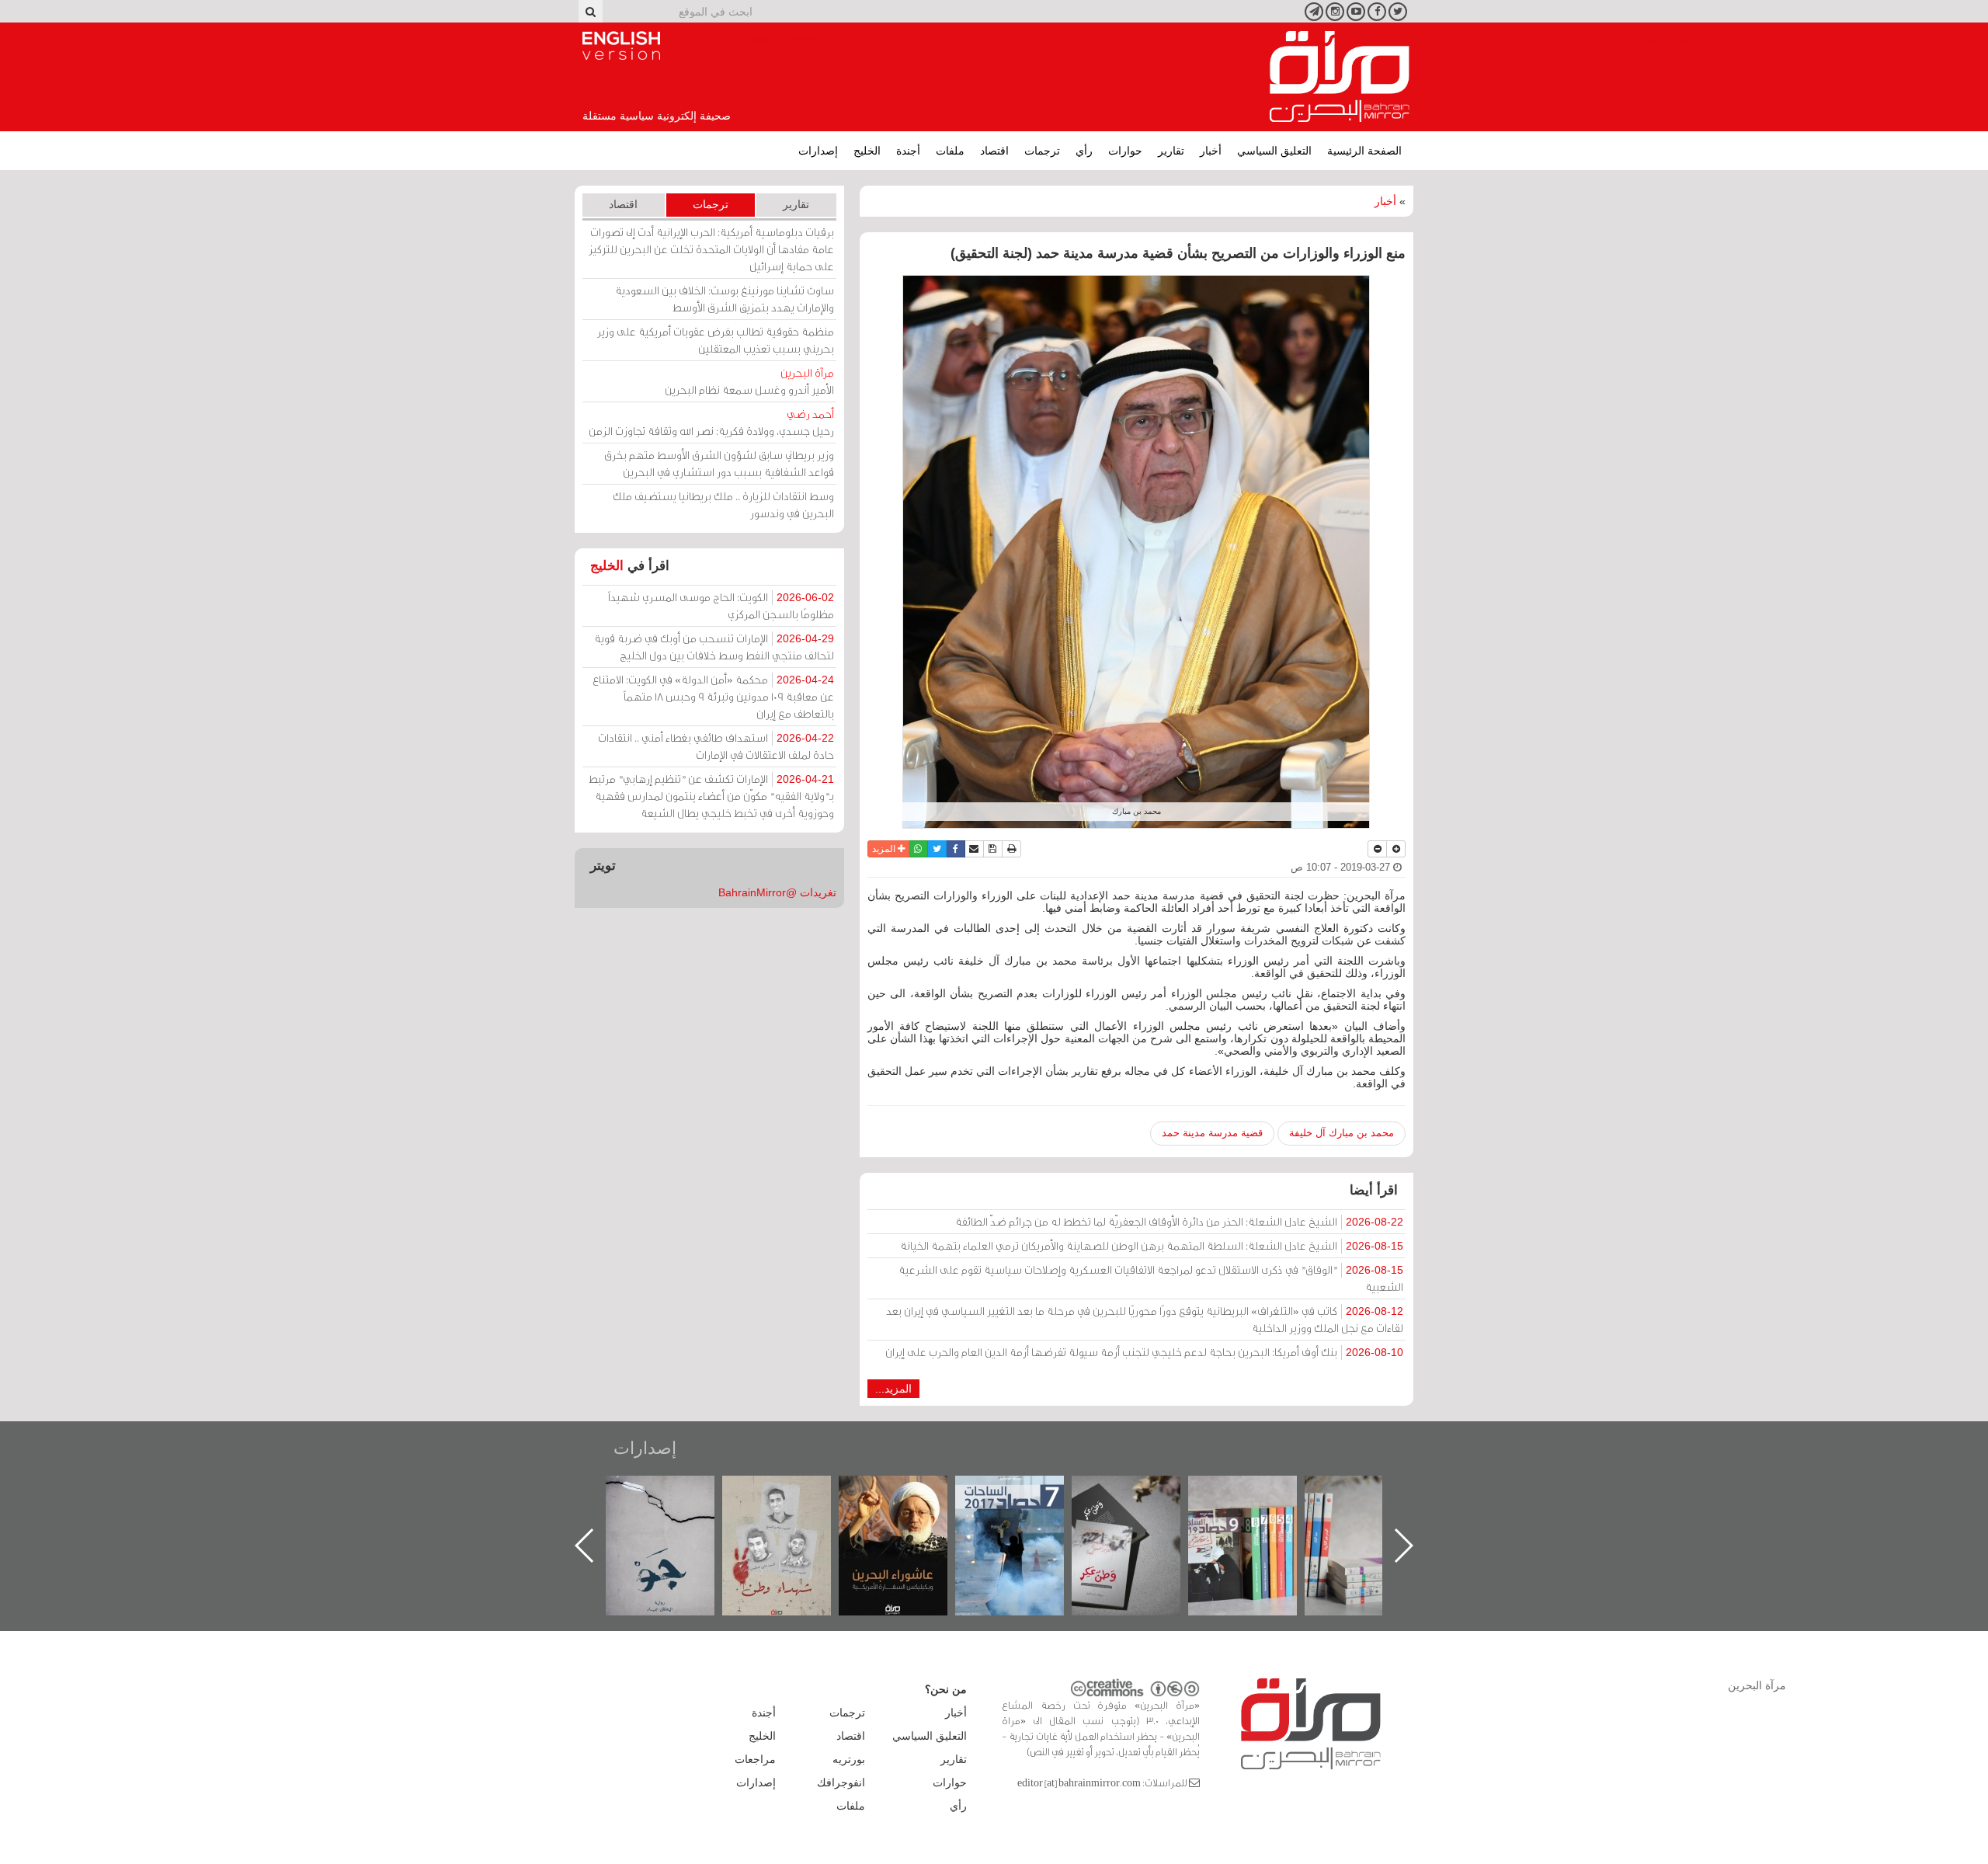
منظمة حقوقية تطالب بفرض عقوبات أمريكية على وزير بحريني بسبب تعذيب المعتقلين (716, 340)
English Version (621, 46)
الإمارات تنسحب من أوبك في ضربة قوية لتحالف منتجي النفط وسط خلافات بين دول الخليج (714, 647)
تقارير (1171, 151)
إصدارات (818, 151)
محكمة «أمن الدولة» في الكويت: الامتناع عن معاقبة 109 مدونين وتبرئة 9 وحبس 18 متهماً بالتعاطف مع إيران (713, 696)
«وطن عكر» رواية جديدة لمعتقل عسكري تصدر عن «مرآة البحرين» (1258, 1520)
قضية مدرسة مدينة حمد (1212, 1133)
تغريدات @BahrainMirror (777, 892)
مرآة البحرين (1340, 77)
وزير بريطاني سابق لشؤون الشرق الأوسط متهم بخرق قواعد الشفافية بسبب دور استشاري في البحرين (719, 463)
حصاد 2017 (1142, 1492)
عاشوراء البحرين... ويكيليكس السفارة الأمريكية (1025, 1511)
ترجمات (1042, 151)
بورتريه (849, 1759)
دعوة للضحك (676, 1492)
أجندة (908, 151)
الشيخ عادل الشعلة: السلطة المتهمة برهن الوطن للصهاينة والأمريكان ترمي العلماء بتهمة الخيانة (1152, 1245)
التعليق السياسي (1274, 151)
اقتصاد (994, 151)
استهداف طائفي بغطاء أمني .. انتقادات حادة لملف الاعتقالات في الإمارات (716, 746)
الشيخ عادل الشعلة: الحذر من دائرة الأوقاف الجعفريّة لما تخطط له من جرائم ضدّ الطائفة (1179, 1221)
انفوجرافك (841, 1782)
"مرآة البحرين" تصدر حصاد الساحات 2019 (1375, 1511)
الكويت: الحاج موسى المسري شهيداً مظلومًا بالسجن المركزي (721, 605)
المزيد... (893, 1389)
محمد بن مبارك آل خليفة (1342, 1133)
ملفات (950, 151)
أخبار (1211, 151)
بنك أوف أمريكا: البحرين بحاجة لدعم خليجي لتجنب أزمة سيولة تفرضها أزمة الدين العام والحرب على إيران (1144, 1352)
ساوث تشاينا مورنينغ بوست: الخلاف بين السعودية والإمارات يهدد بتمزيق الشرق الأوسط (725, 299)
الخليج (867, 151)
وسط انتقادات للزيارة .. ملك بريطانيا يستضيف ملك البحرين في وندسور (723, 504)
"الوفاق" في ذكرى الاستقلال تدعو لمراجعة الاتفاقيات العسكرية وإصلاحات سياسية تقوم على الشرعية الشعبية (1151, 1278)
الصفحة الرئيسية (1364, 151)
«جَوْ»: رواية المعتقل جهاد (792, 1502)
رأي (1084, 151)
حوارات (1125, 151)
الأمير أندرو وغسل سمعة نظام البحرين (749, 381)
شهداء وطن (909, 1492)
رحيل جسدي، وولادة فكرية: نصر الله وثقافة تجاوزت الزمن (711, 422)
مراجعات (755, 1759)
